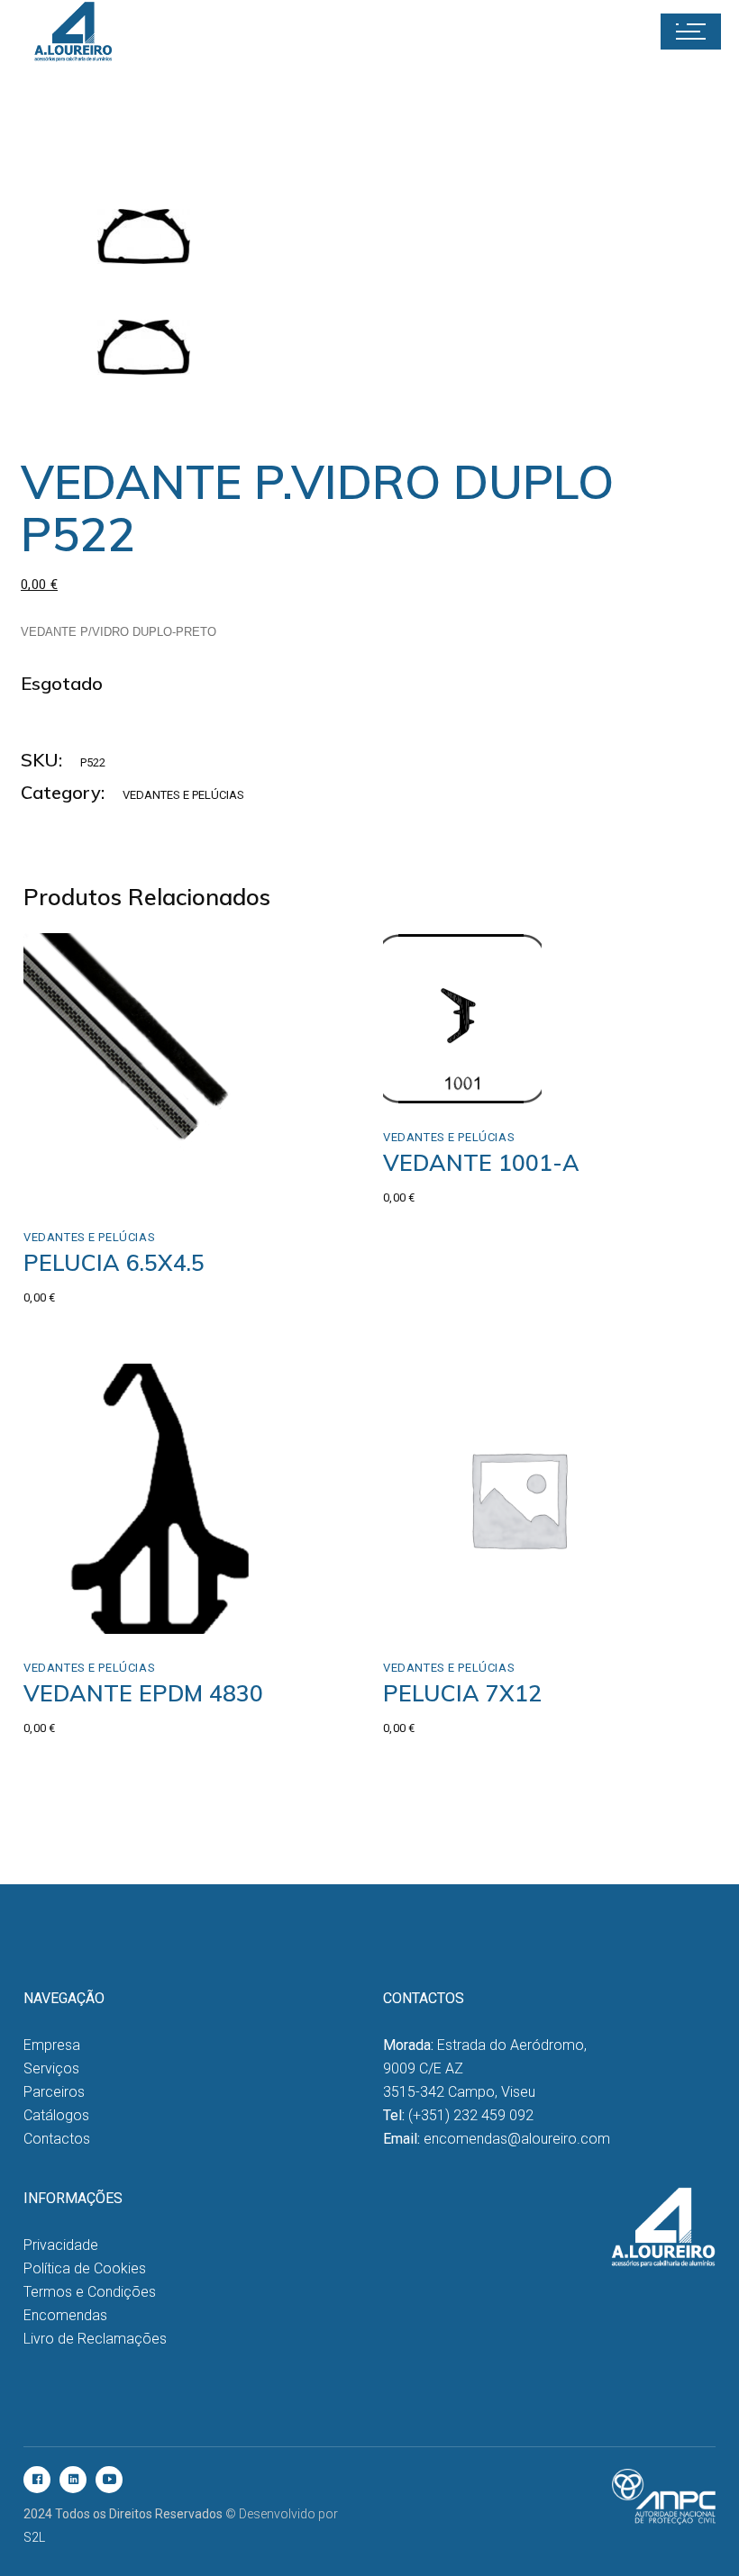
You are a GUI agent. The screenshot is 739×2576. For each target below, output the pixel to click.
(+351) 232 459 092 (471, 2115)
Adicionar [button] (465, 1065)
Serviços (51, 2068)
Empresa (52, 2045)
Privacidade (61, 2245)
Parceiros (54, 2092)
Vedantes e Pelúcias (183, 795)
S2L (34, 2537)
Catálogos (56, 2115)
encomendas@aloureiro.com (517, 2139)
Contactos (57, 2139)
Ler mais (88, 1184)
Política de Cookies (85, 2268)
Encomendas (65, 2315)
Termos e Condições (90, 2292)
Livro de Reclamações (95, 2339)
